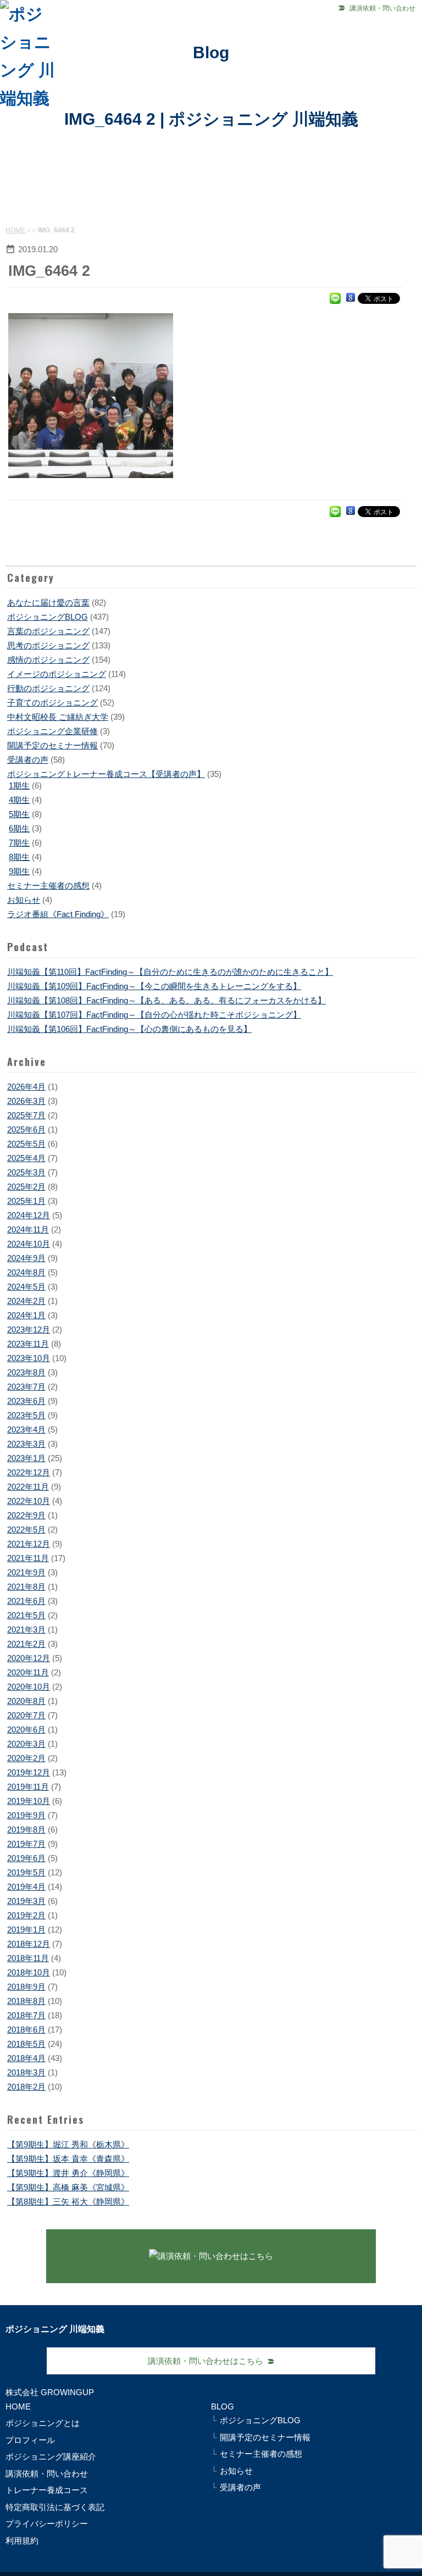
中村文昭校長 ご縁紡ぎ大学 (58, 717)
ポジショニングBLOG (48, 617)
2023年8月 (26, 1372)
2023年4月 (26, 1429)
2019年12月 (29, 1772)
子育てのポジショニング (52, 703)
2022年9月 (26, 1515)
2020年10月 (29, 1687)
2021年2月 (26, 1644)
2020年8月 (26, 1701)
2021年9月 (26, 1572)
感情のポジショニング (48, 660)
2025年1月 (26, 1201)
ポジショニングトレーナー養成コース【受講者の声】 (106, 774)
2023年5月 (26, 1415)
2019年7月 (26, 1844)
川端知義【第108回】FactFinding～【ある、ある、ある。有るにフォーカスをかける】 (166, 1000)
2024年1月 (26, 1315)
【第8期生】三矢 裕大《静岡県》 (68, 2202)
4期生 (19, 800)
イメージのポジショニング (57, 674)
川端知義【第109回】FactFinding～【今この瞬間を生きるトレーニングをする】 (154, 986)
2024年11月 (28, 1229)
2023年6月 (26, 1401)
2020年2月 (26, 1758)
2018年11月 (28, 1958)
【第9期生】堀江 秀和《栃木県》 (68, 2144)
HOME (15, 230)
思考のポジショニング (48, 645)
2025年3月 (26, 1172)
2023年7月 (26, 1387)
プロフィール (30, 2440)
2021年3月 (26, 1630)
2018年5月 (26, 2044)
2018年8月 (26, 2001)
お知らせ (24, 900)
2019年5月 (26, 1872)
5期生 (19, 814)
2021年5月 (26, 1615)
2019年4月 (26, 1887)
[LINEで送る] (335, 298)
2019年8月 (26, 1830)
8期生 (19, 857)
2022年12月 (29, 1472)
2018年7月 (26, 2015)
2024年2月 (26, 1301)
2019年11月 (28, 1787)
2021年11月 (28, 1558)
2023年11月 (28, 1344)
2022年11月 (28, 1487)
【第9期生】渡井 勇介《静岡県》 (68, 2173)
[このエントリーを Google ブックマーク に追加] (351, 298)
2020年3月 (26, 1744)
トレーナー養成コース (47, 2490)
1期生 (19, 785)
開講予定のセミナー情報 (52, 745)
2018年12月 (29, 1944)
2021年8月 (26, 1587)
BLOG (223, 2406)
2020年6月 (26, 1730)
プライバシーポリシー (47, 2524)
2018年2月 (26, 2087)
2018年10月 (29, 1972)
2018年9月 (26, 1987)
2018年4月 (26, 2058)
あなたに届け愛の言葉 (48, 603)
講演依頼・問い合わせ (382, 8)
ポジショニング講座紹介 (51, 2456)
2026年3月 (26, 1101)
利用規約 (22, 2541)
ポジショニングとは (43, 2423)
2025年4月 (26, 1158)
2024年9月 (26, 1258)
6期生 (19, 828)
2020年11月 (28, 1672)
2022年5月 (26, 1529)
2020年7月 (26, 1715)
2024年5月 (26, 1287)
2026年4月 (26, 1087)
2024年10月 (29, 1244)
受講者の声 (28, 760)
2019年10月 (29, 1801)
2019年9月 (26, 1815)
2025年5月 (26, 1144)
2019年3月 (26, 1901)
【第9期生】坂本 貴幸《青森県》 (68, 2159)
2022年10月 (29, 1501)
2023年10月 (29, 1358)
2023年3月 (26, 1444)
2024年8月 (26, 1272)
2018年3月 (26, 2072)
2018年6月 (26, 2030)
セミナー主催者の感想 (48, 885)
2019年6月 (26, 1858)
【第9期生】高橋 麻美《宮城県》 (68, 2187)
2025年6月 (26, 1129)
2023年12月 (29, 1329)
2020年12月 (29, 1658)
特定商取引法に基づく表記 (55, 2507)
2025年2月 (26, 1187)
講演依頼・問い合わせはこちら (206, 2361)
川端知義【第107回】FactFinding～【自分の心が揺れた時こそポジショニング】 (154, 1015)
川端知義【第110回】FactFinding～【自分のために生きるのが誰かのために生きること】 (170, 972)
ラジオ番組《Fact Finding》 (58, 914)
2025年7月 (26, 1115)
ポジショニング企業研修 (52, 731)
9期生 (19, 871)
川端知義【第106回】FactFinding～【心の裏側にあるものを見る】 (129, 1029)
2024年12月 (29, 1215)
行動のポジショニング (48, 688)
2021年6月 (26, 1601)
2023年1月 (26, 1458)
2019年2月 (26, 1915)
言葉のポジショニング (48, 631)
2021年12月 (29, 1544)
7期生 (19, 843)
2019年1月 (26, 1930)
